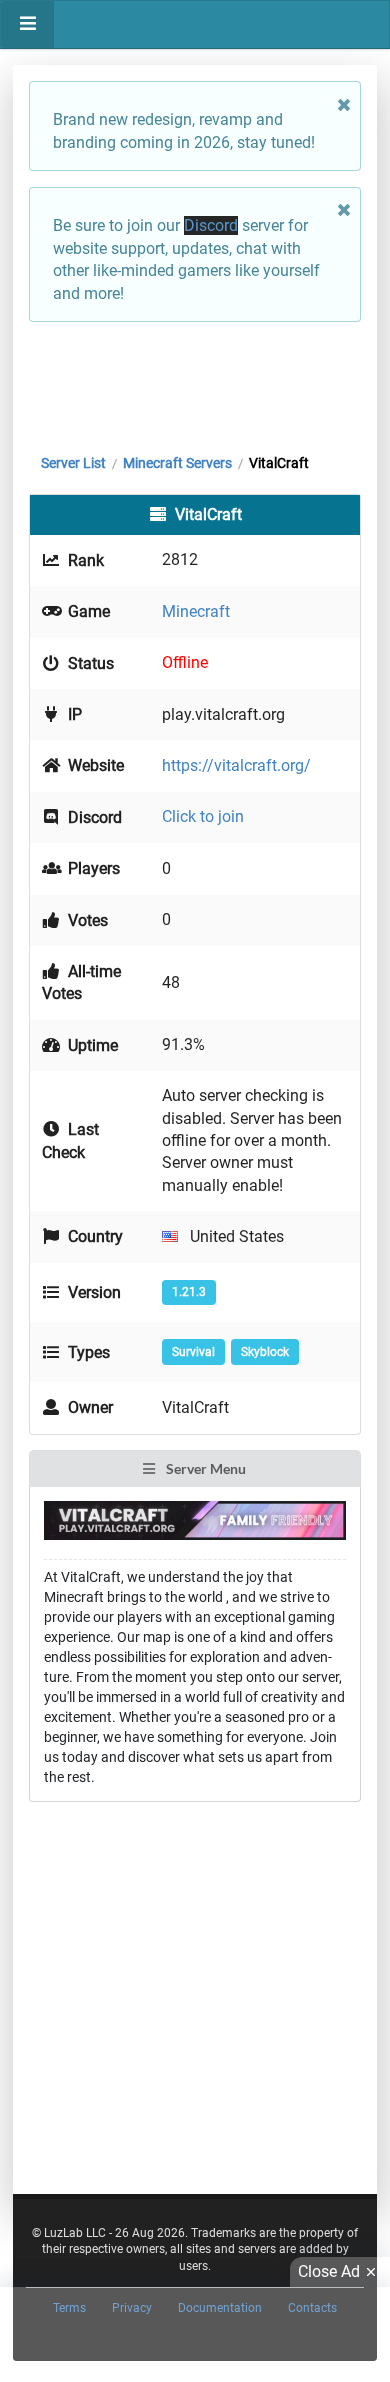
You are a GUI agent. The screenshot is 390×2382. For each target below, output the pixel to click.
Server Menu (204, 1468)
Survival (193, 1352)
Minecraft (196, 611)
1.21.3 (189, 1292)
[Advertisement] (195, 383)
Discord (211, 225)
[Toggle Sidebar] (27, 24)
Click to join (203, 816)
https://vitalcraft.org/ (236, 765)
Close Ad (329, 2271)
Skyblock (265, 1352)
